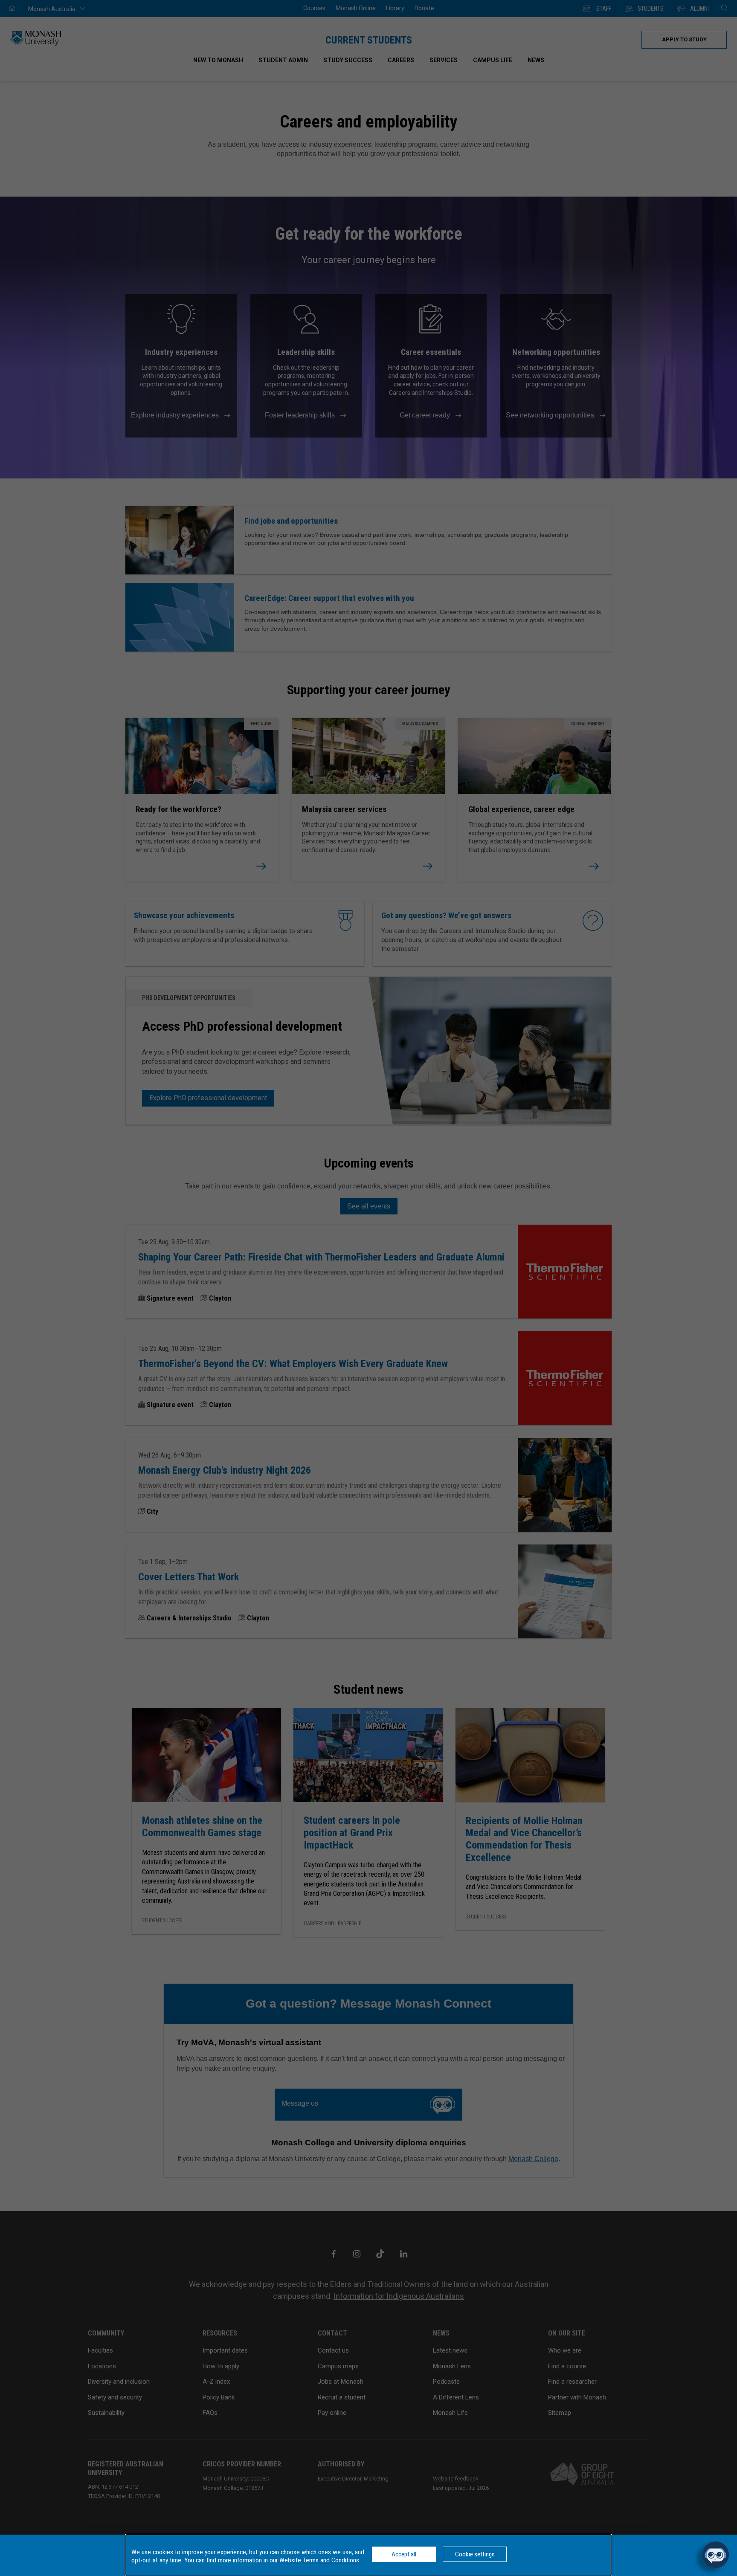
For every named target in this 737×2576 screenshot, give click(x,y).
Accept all (404, 2554)
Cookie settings (475, 2554)
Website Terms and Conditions (319, 2560)
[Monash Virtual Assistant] (716, 2555)
